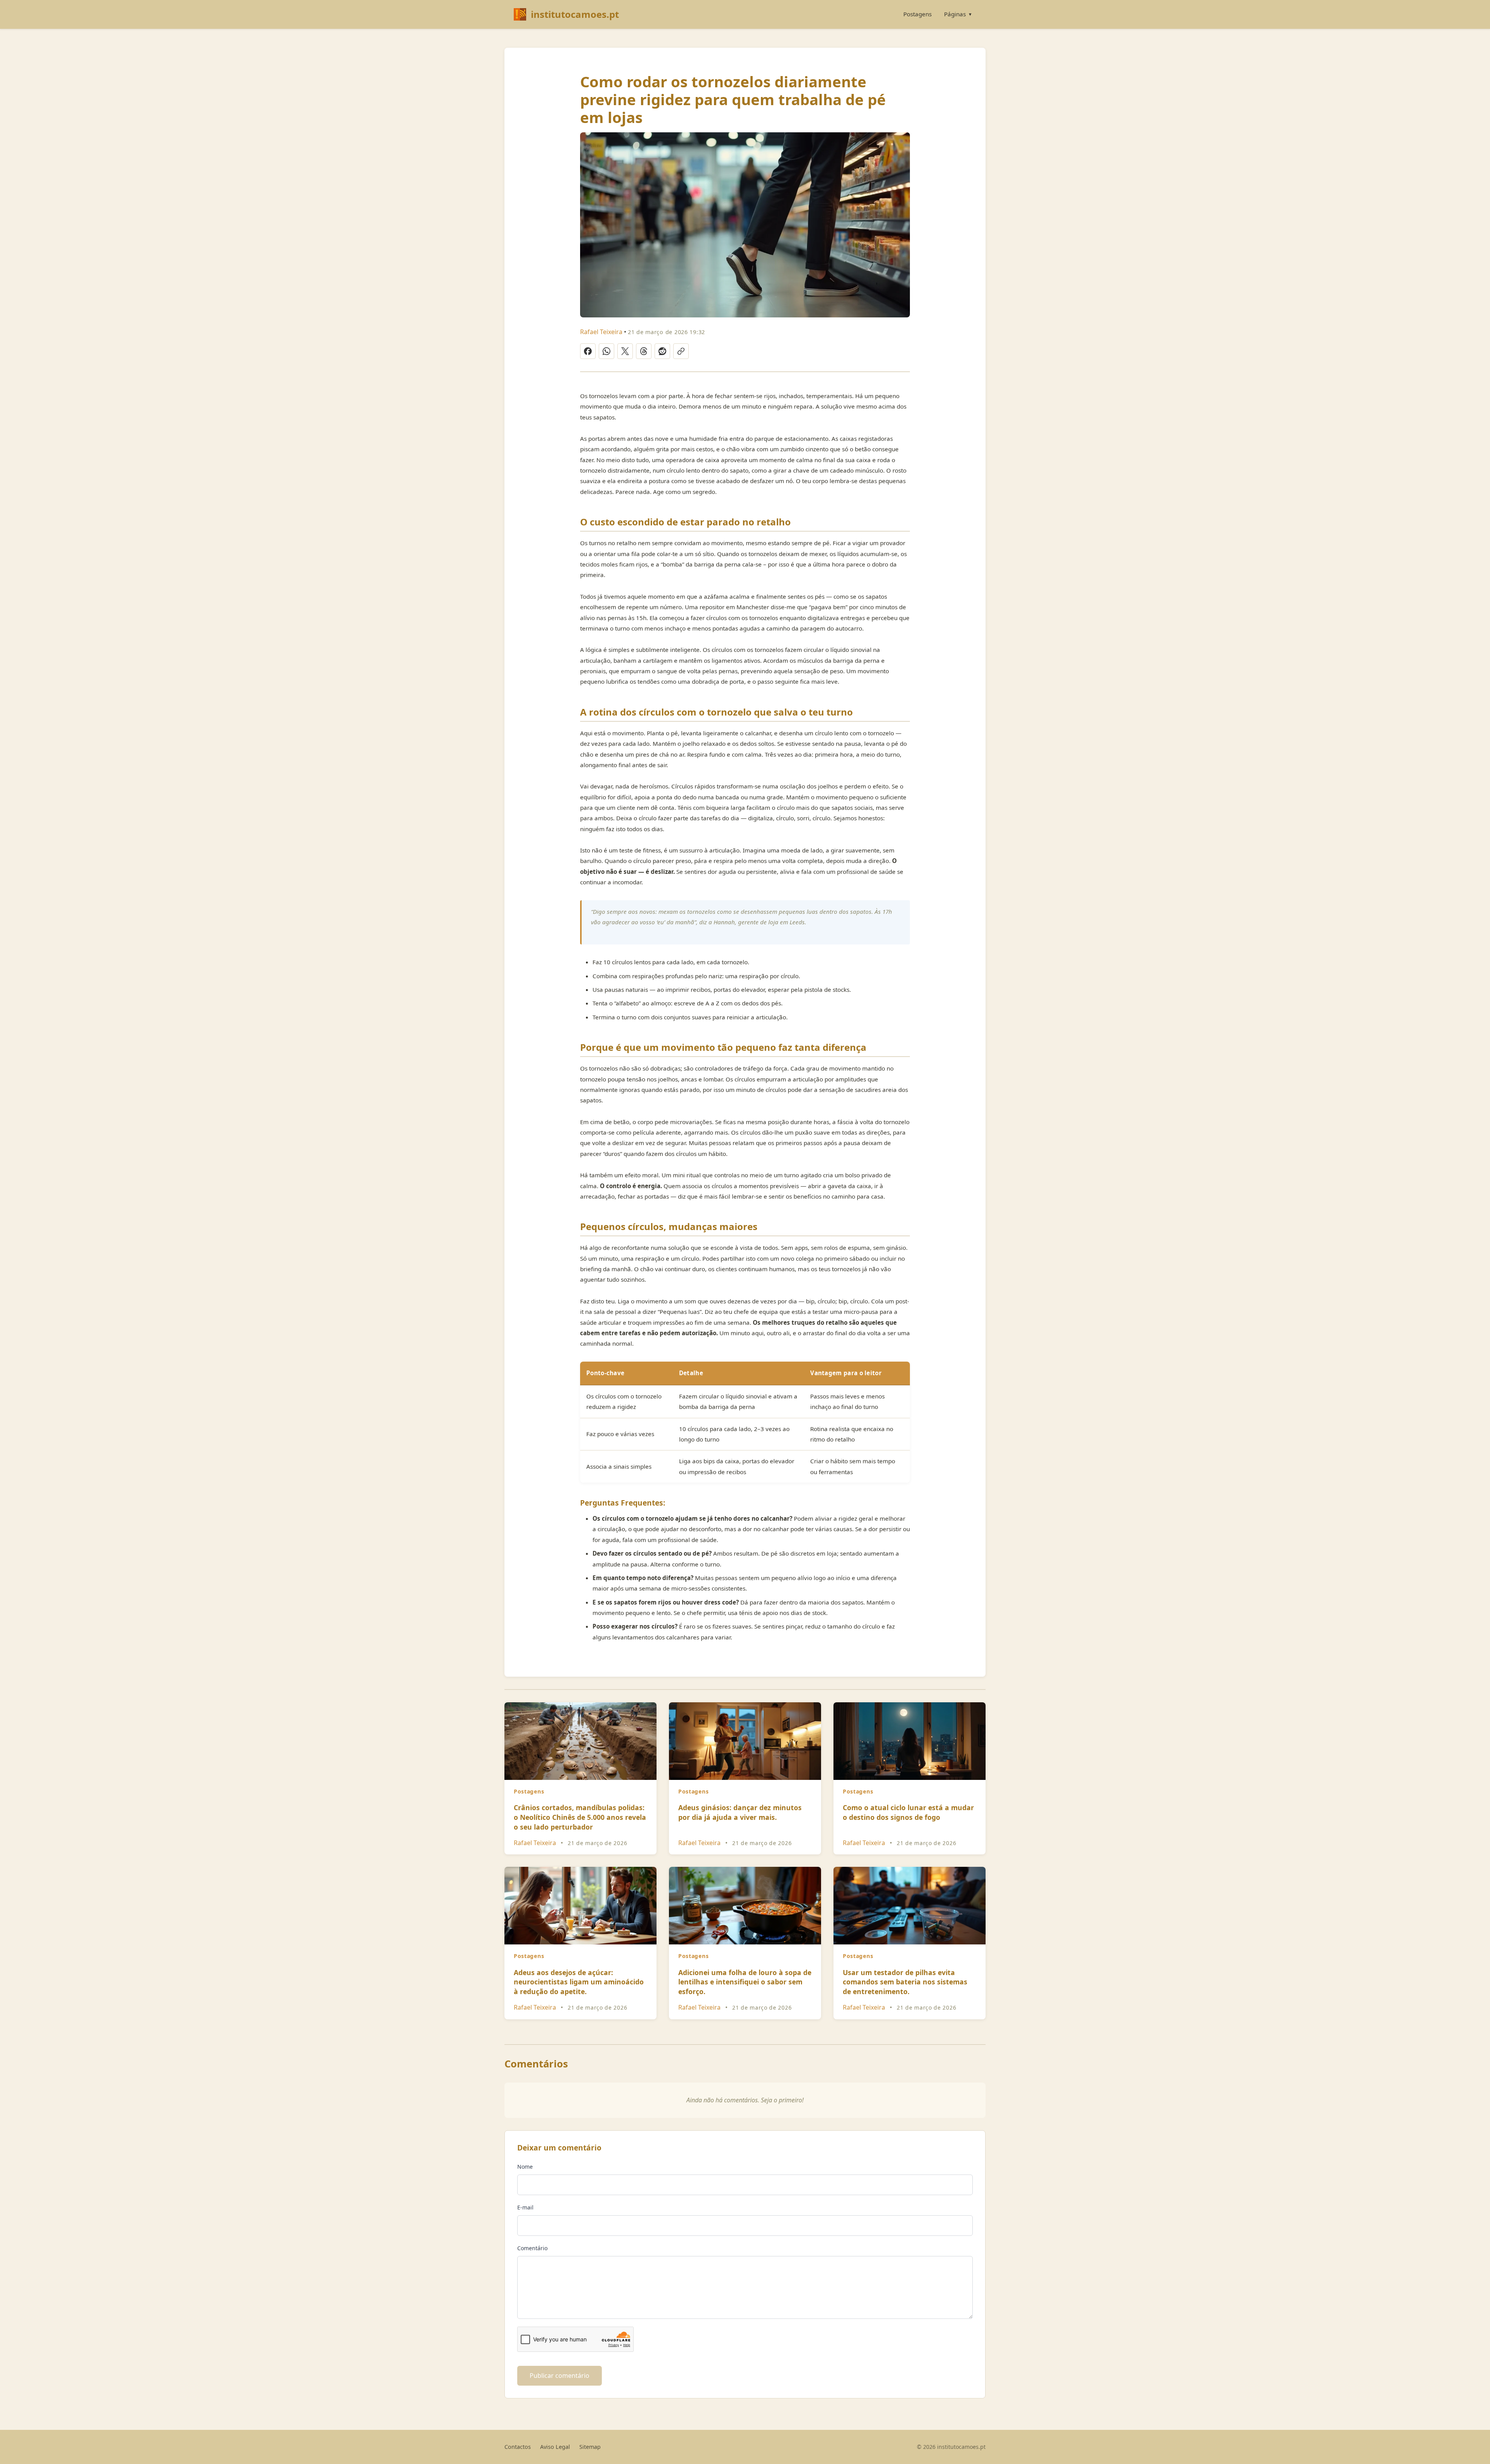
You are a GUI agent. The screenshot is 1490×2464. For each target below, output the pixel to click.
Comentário (532, 2248)
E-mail (525, 2207)
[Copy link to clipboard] (681, 351)
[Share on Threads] (644, 351)
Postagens (917, 14)
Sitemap (590, 2447)
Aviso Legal (555, 2447)
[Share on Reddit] (662, 351)
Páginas (958, 14)
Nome (525, 2167)
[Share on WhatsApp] (606, 351)
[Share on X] (625, 351)
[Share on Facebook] (588, 351)
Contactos (518, 2447)
